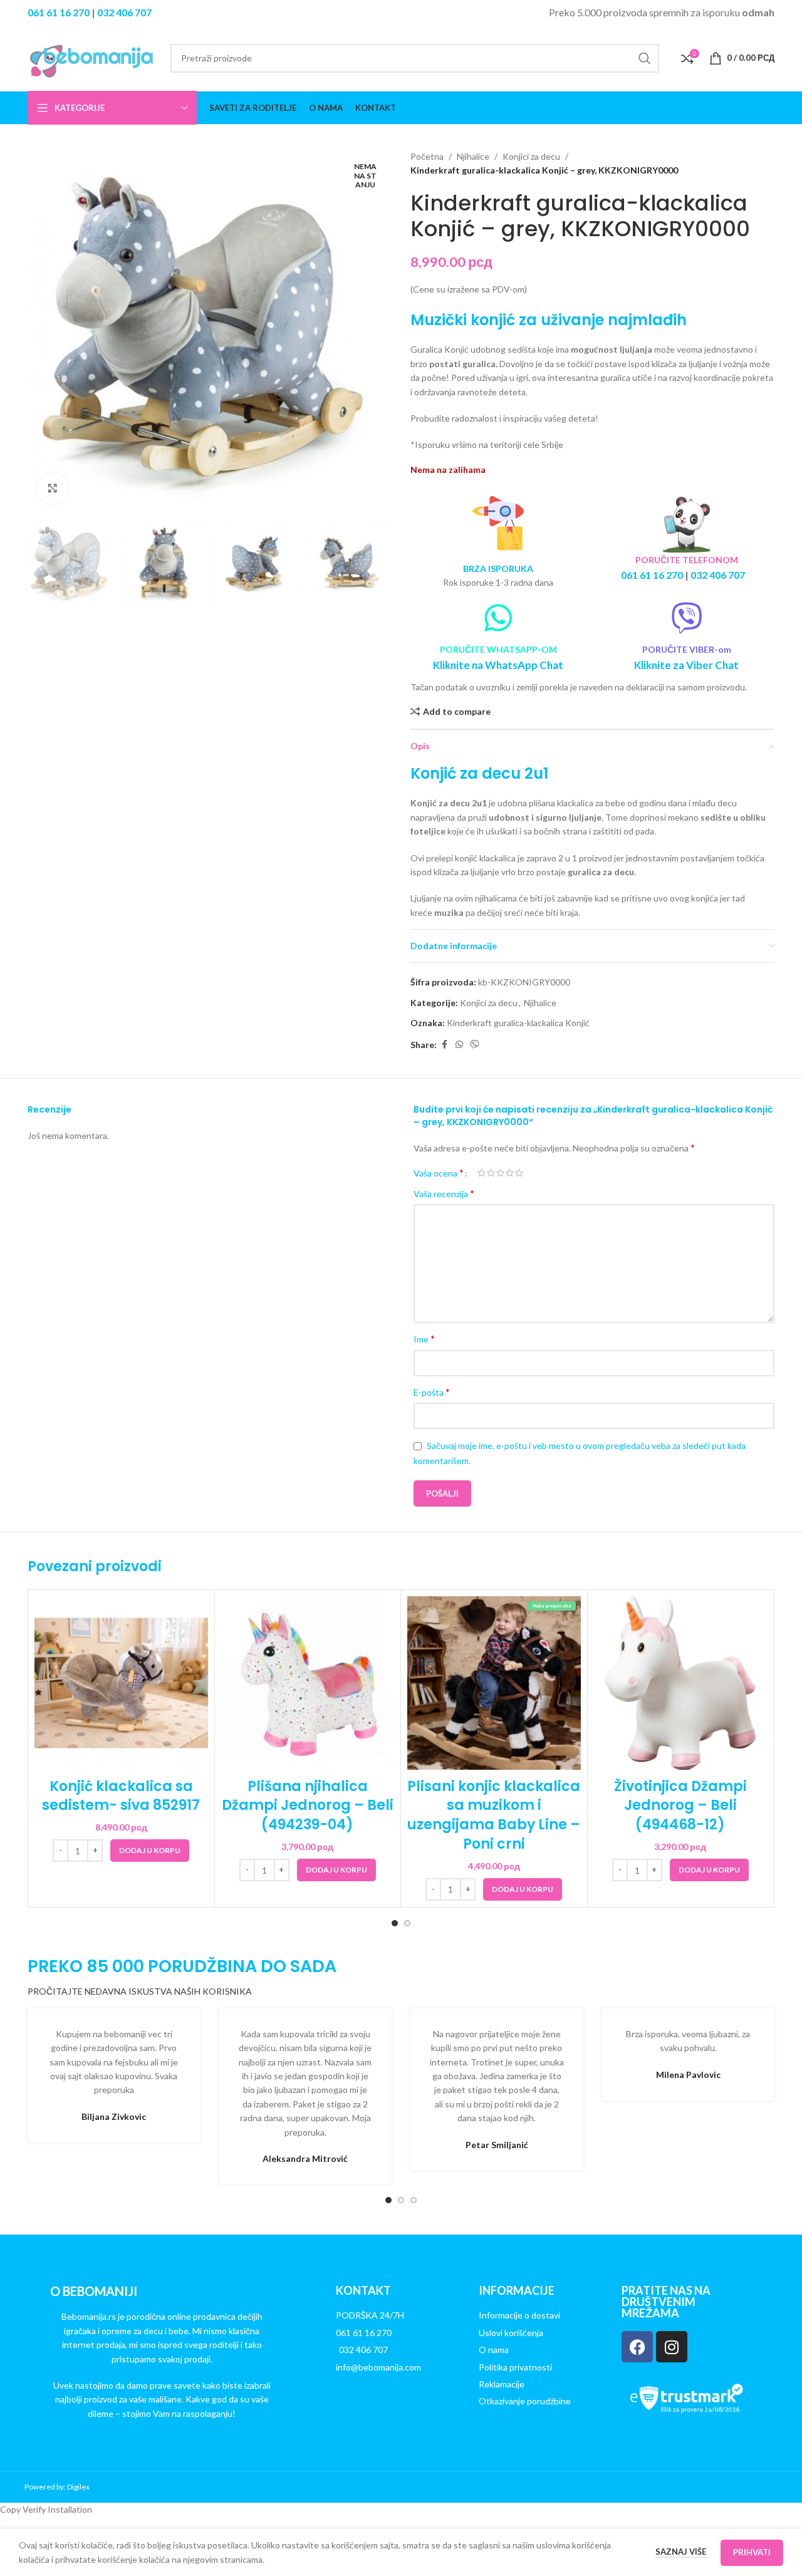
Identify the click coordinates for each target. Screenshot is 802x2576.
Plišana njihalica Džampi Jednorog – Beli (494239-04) (308, 1806)
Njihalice (473, 156)
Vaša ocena (439, 1173)
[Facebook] (637, 2347)
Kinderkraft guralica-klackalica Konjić (518, 1023)
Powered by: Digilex (57, 2487)
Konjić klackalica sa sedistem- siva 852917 (121, 1796)
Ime (424, 1338)
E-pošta (432, 1392)
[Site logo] (93, 57)
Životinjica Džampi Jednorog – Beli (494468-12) (680, 1806)
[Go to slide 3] (414, 2200)
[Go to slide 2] (407, 1923)
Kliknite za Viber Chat (686, 665)
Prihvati (752, 2552)
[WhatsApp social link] (459, 1045)
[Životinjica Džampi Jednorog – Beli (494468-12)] (681, 1683)
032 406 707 (124, 12)
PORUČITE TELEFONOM (687, 560)
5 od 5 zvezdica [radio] (519, 1173)
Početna (427, 156)
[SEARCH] (645, 58)
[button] (150, 1851)
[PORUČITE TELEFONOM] (687, 524)
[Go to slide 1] (395, 1923)
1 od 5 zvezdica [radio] (482, 1173)
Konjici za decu (531, 156)
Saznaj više (682, 2552)
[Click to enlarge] (53, 489)
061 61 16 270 (59, 12)
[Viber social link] (475, 1045)
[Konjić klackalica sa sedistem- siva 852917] (121, 1683)
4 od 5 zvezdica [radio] (510, 1173)
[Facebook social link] (444, 1045)
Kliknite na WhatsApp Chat (498, 665)
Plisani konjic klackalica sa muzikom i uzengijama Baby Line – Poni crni (494, 1815)
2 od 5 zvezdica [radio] (491, 1173)
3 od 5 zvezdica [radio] (500, 1173)
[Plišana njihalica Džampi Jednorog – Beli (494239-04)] (308, 1683)
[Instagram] (672, 2347)
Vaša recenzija (444, 1193)
